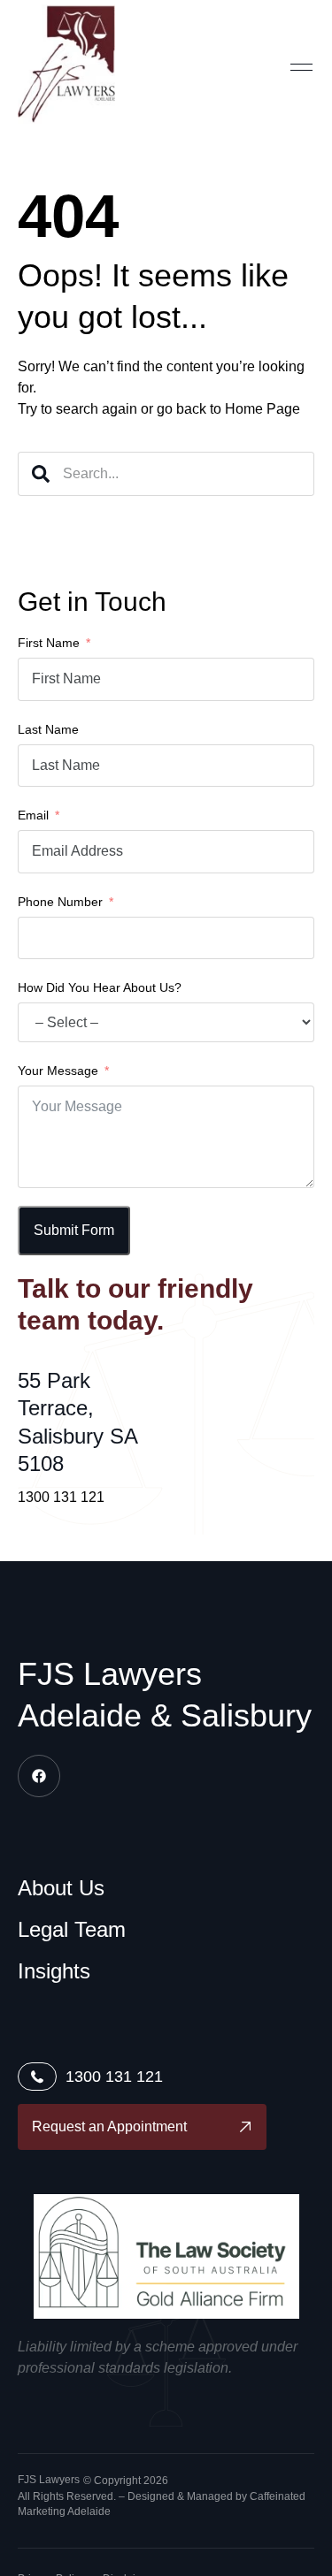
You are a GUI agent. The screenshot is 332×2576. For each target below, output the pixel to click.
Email (33, 815)
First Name (49, 643)
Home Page (263, 409)
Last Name (48, 729)
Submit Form (74, 1230)
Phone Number (60, 902)
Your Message (58, 1071)
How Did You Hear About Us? (100, 987)
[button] (301, 66)
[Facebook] (39, 1776)
